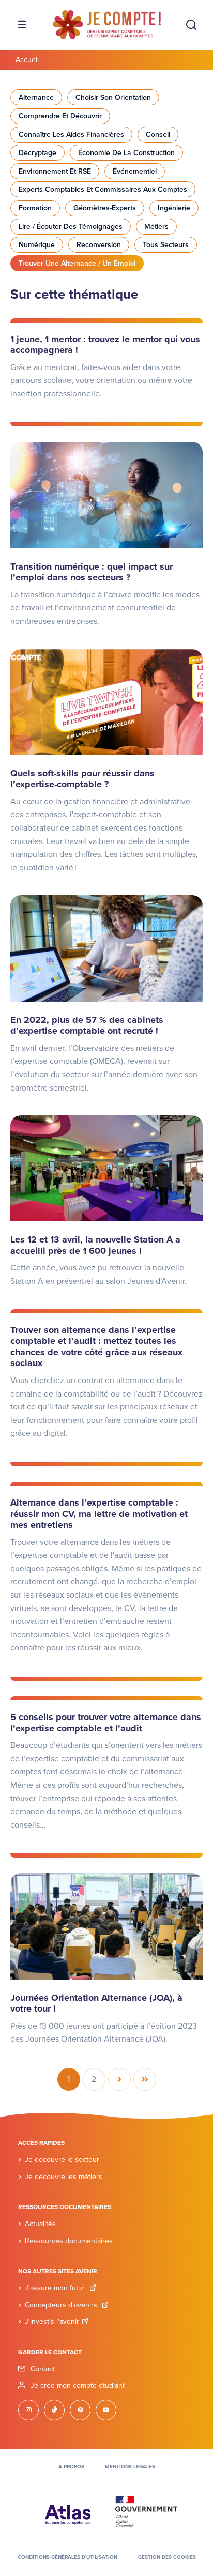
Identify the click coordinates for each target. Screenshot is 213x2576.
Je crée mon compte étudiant (78, 2386)
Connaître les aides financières (71, 135)
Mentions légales (130, 2467)
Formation (35, 208)
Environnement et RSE (55, 171)
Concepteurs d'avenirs (62, 2305)
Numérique (37, 245)
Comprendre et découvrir (60, 116)
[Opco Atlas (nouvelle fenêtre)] (68, 2511)
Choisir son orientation (113, 97)
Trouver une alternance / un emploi (77, 263)
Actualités (40, 2224)
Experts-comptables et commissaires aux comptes (103, 189)
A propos (71, 2467)
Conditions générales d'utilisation (67, 2557)
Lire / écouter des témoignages (71, 227)
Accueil (27, 60)
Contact (43, 2369)
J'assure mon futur (56, 2288)
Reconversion (99, 245)
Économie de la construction (126, 153)
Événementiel (135, 171)
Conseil (158, 135)
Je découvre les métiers (64, 2177)
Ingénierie (174, 208)
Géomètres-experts (105, 208)
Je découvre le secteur (62, 2160)
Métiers (156, 227)
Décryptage (37, 153)
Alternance (36, 97)
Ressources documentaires (69, 2241)
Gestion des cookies (167, 2557)
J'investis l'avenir (52, 2321)
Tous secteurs (166, 245)
